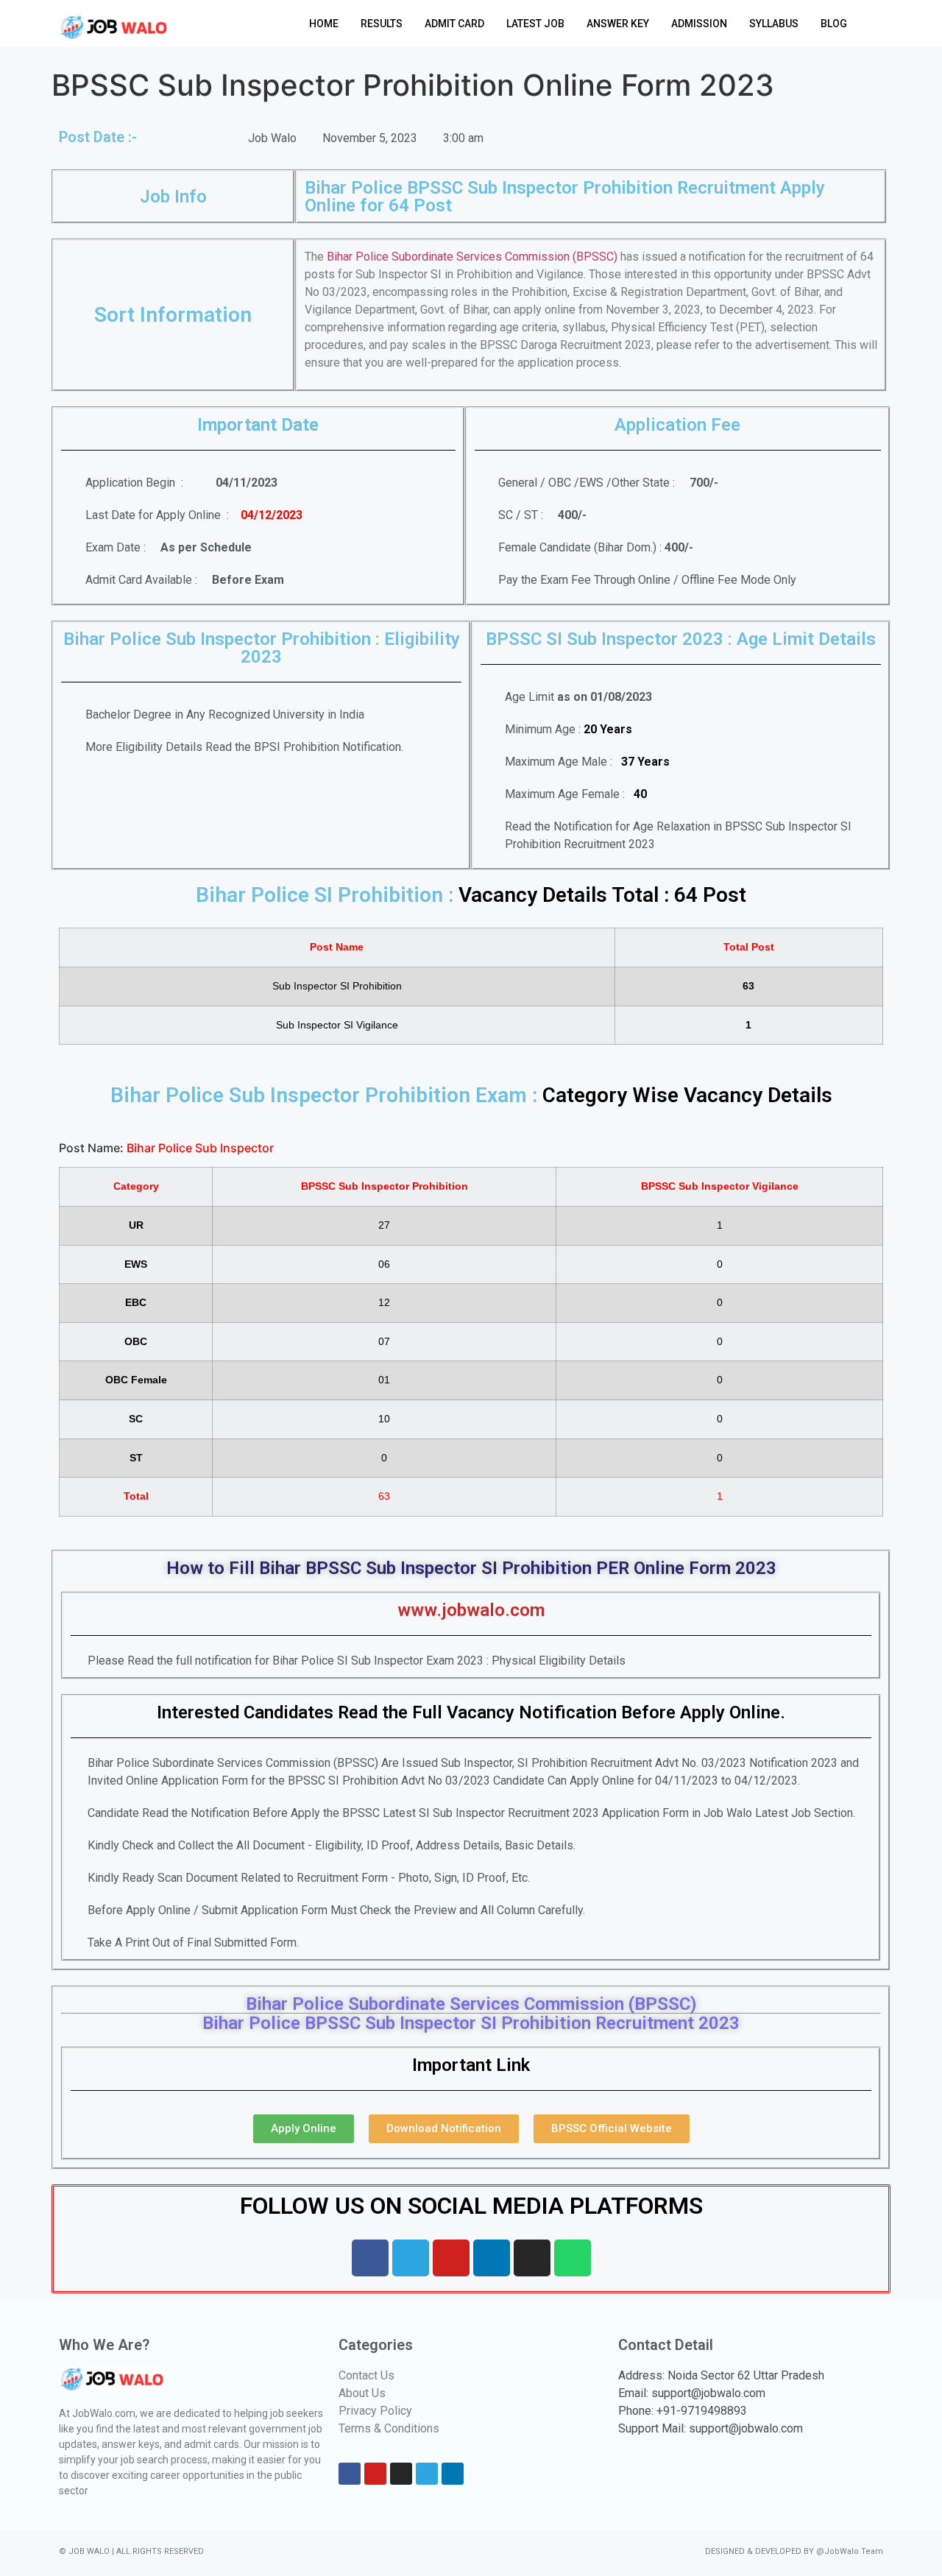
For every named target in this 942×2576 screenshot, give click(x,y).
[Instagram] (532, 2258)
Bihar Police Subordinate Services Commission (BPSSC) (472, 257)
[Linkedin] (492, 2258)
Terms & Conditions (389, 2428)
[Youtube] (451, 2258)
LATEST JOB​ (535, 24)
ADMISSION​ (699, 24)
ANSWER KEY (618, 24)
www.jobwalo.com (471, 1610)
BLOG (834, 24)
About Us (362, 2393)
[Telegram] (411, 2258)
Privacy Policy (375, 2411)
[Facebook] (370, 2258)
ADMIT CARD (454, 24)
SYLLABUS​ (774, 24)
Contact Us (366, 2375)
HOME (324, 24)
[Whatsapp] (573, 2258)
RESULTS (382, 24)
